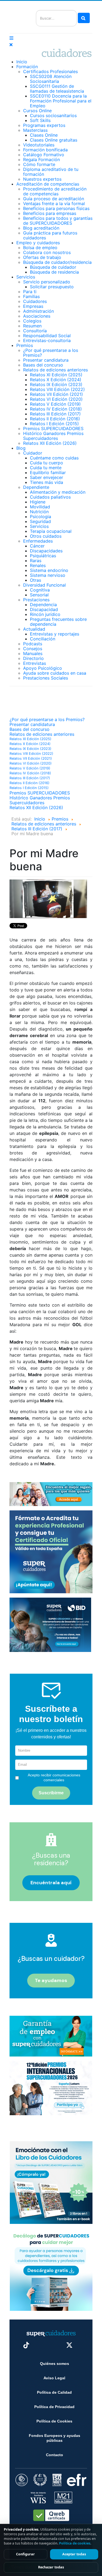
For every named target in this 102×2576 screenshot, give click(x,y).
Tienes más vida (47, 482)
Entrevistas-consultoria (47, 340)
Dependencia (43, 605)
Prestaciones (36, 600)
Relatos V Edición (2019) (55, 404)
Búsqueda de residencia (54, 272)
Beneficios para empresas (50, 213)
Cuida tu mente (46, 468)
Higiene (38, 502)
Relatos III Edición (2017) (55, 414)
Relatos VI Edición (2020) (56, 399)
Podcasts (33, 644)
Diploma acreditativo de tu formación (51, 172)
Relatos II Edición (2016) (55, 419)
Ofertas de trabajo (42, 257)
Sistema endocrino (49, 570)
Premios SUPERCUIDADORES (53, 428)
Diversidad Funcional (44, 585)
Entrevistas (35, 663)
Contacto (55, 2455)
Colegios (32, 321)
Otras (35, 580)
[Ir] (84, 18)
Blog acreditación (41, 228)
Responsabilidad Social (47, 336)
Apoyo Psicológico (43, 668)
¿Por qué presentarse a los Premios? (51, 353)
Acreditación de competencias (48, 184)
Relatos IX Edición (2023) (56, 384)
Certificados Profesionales (50, 71)
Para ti (30, 292)
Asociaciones (37, 316)
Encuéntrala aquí (51, 1883)
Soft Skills (40, 120)
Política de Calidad (54, 2392)
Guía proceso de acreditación (54, 199)
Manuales (33, 653)
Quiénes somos (55, 2364)
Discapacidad (44, 609)
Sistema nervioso (48, 575)
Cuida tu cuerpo (47, 463)
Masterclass (35, 130)
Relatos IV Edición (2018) (56, 409)
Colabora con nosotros (47, 252)
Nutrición (39, 512)
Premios (25, 345)
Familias (31, 296)
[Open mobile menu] (11, 38)
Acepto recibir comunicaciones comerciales (54, 1777)
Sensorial (39, 595)
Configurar (25, 2554)
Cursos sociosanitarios (53, 115)
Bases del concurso (43, 365)
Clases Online (44, 135)
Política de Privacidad (54, 2407)
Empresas (33, 306)
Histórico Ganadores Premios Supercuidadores (53, 436)
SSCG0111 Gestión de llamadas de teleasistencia (57, 89)
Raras (36, 561)
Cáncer (37, 546)
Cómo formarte (39, 164)
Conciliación (43, 639)
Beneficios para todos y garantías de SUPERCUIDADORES (58, 221)
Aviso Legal (54, 2378)
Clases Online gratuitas (54, 140)
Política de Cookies (54, 2421)
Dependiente (36, 487)
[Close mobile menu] (11, 45)
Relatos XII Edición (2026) (50, 443)
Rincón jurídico (45, 614)
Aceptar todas (74, 2554)
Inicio (22, 62)
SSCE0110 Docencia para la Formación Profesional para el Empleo (61, 101)
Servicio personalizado (47, 282)
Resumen (32, 326)
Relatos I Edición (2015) (54, 424)
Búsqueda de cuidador (53, 267)
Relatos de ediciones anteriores (55, 370)
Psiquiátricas (43, 556)
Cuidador (33, 453)
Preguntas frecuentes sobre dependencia (58, 622)
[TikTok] (26, 2345)
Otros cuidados (46, 536)
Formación (27, 67)
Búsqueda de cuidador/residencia (57, 262)
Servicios (26, 277)
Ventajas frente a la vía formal (54, 204)
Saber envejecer (47, 477)
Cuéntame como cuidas (54, 458)
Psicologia (41, 517)
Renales (38, 565)
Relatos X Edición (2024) (56, 380)
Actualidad (34, 629)
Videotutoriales (39, 145)
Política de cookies (75, 2543)
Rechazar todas (51, 2567)
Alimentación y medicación (58, 492)
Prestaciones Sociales (46, 678)
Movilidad (40, 507)
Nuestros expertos (42, 179)
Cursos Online (37, 111)
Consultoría (35, 331)
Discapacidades (46, 551)
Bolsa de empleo (40, 248)
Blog (21, 448)
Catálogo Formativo (44, 155)
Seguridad (40, 521)
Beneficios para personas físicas (56, 208)
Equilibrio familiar (48, 472)
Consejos (33, 649)
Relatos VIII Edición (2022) (57, 389)
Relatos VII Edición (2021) (56, 394)
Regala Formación (41, 159)
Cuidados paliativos (50, 497)
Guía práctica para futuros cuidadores (50, 235)
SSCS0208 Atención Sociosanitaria (51, 79)
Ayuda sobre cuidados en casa (55, 673)
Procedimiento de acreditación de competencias (55, 191)
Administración (38, 311)
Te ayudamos (51, 1980)
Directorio (33, 658)
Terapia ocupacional (51, 531)
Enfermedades (38, 541)
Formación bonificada (45, 150)
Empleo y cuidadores (38, 243)
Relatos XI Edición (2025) (56, 375)
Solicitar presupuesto (52, 287)
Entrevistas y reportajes (55, 634)
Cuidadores (35, 301)
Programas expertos (44, 125)
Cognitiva (40, 590)
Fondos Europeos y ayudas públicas (55, 2438)
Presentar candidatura (46, 360)
